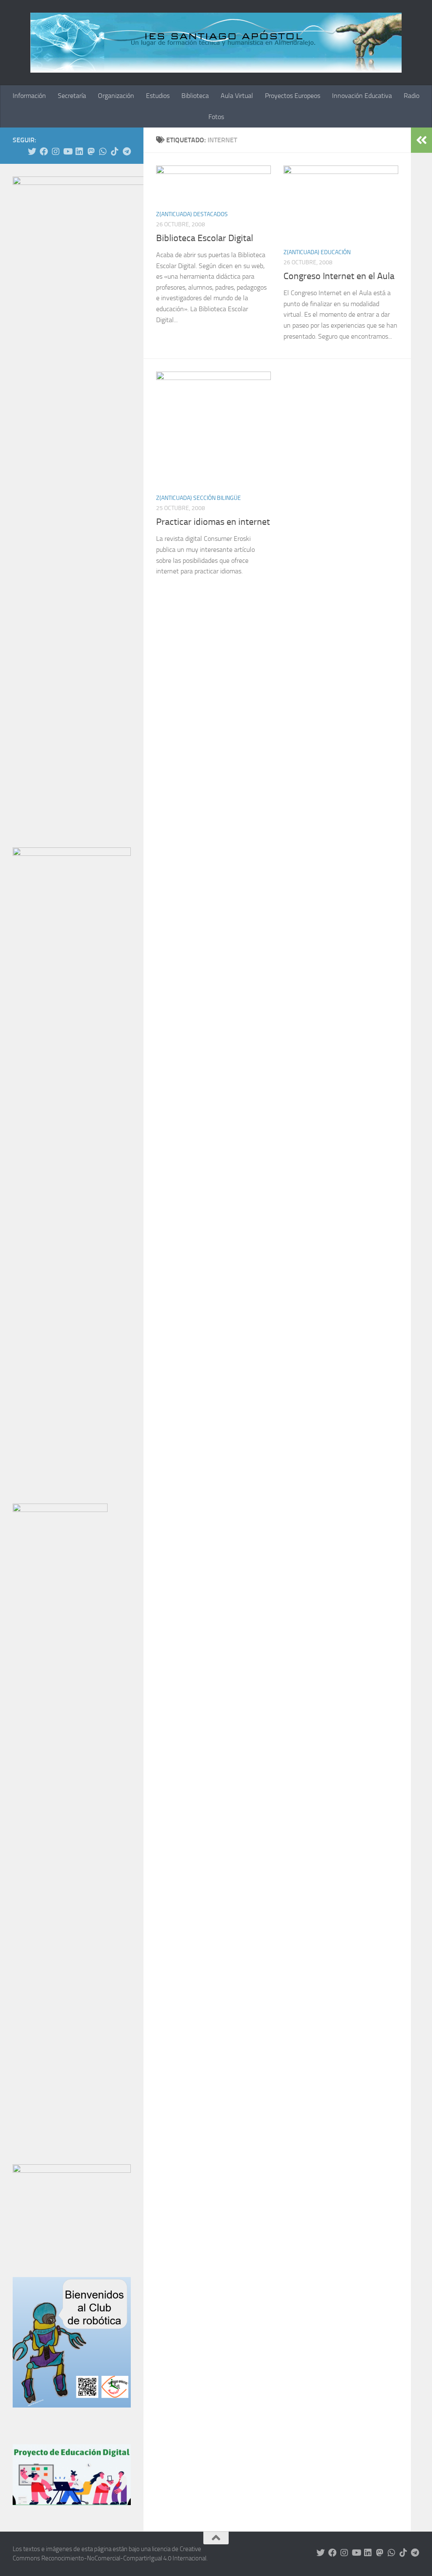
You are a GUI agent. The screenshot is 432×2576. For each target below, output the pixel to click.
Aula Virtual (237, 96)
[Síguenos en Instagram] (56, 152)
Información (29, 96)
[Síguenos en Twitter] (32, 152)
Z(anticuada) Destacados (192, 214)
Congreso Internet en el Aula (339, 276)
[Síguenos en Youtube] (67, 152)
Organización (116, 96)
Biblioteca (195, 96)
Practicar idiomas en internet (213, 522)
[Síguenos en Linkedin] (79, 152)
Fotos (216, 117)
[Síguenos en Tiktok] (115, 152)
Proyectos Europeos (293, 96)
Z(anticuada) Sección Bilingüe (198, 498)
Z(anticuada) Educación (317, 252)
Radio (412, 96)
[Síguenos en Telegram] (127, 152)
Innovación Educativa (362, 96)
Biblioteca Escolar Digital (205, 238)
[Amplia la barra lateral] (421, 140)
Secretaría (72, 96)
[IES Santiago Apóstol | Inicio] (216, 43)
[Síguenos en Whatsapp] (103, 152)
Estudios (158, 96)
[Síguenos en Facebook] (44, 152)
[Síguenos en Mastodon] (91, 152)
